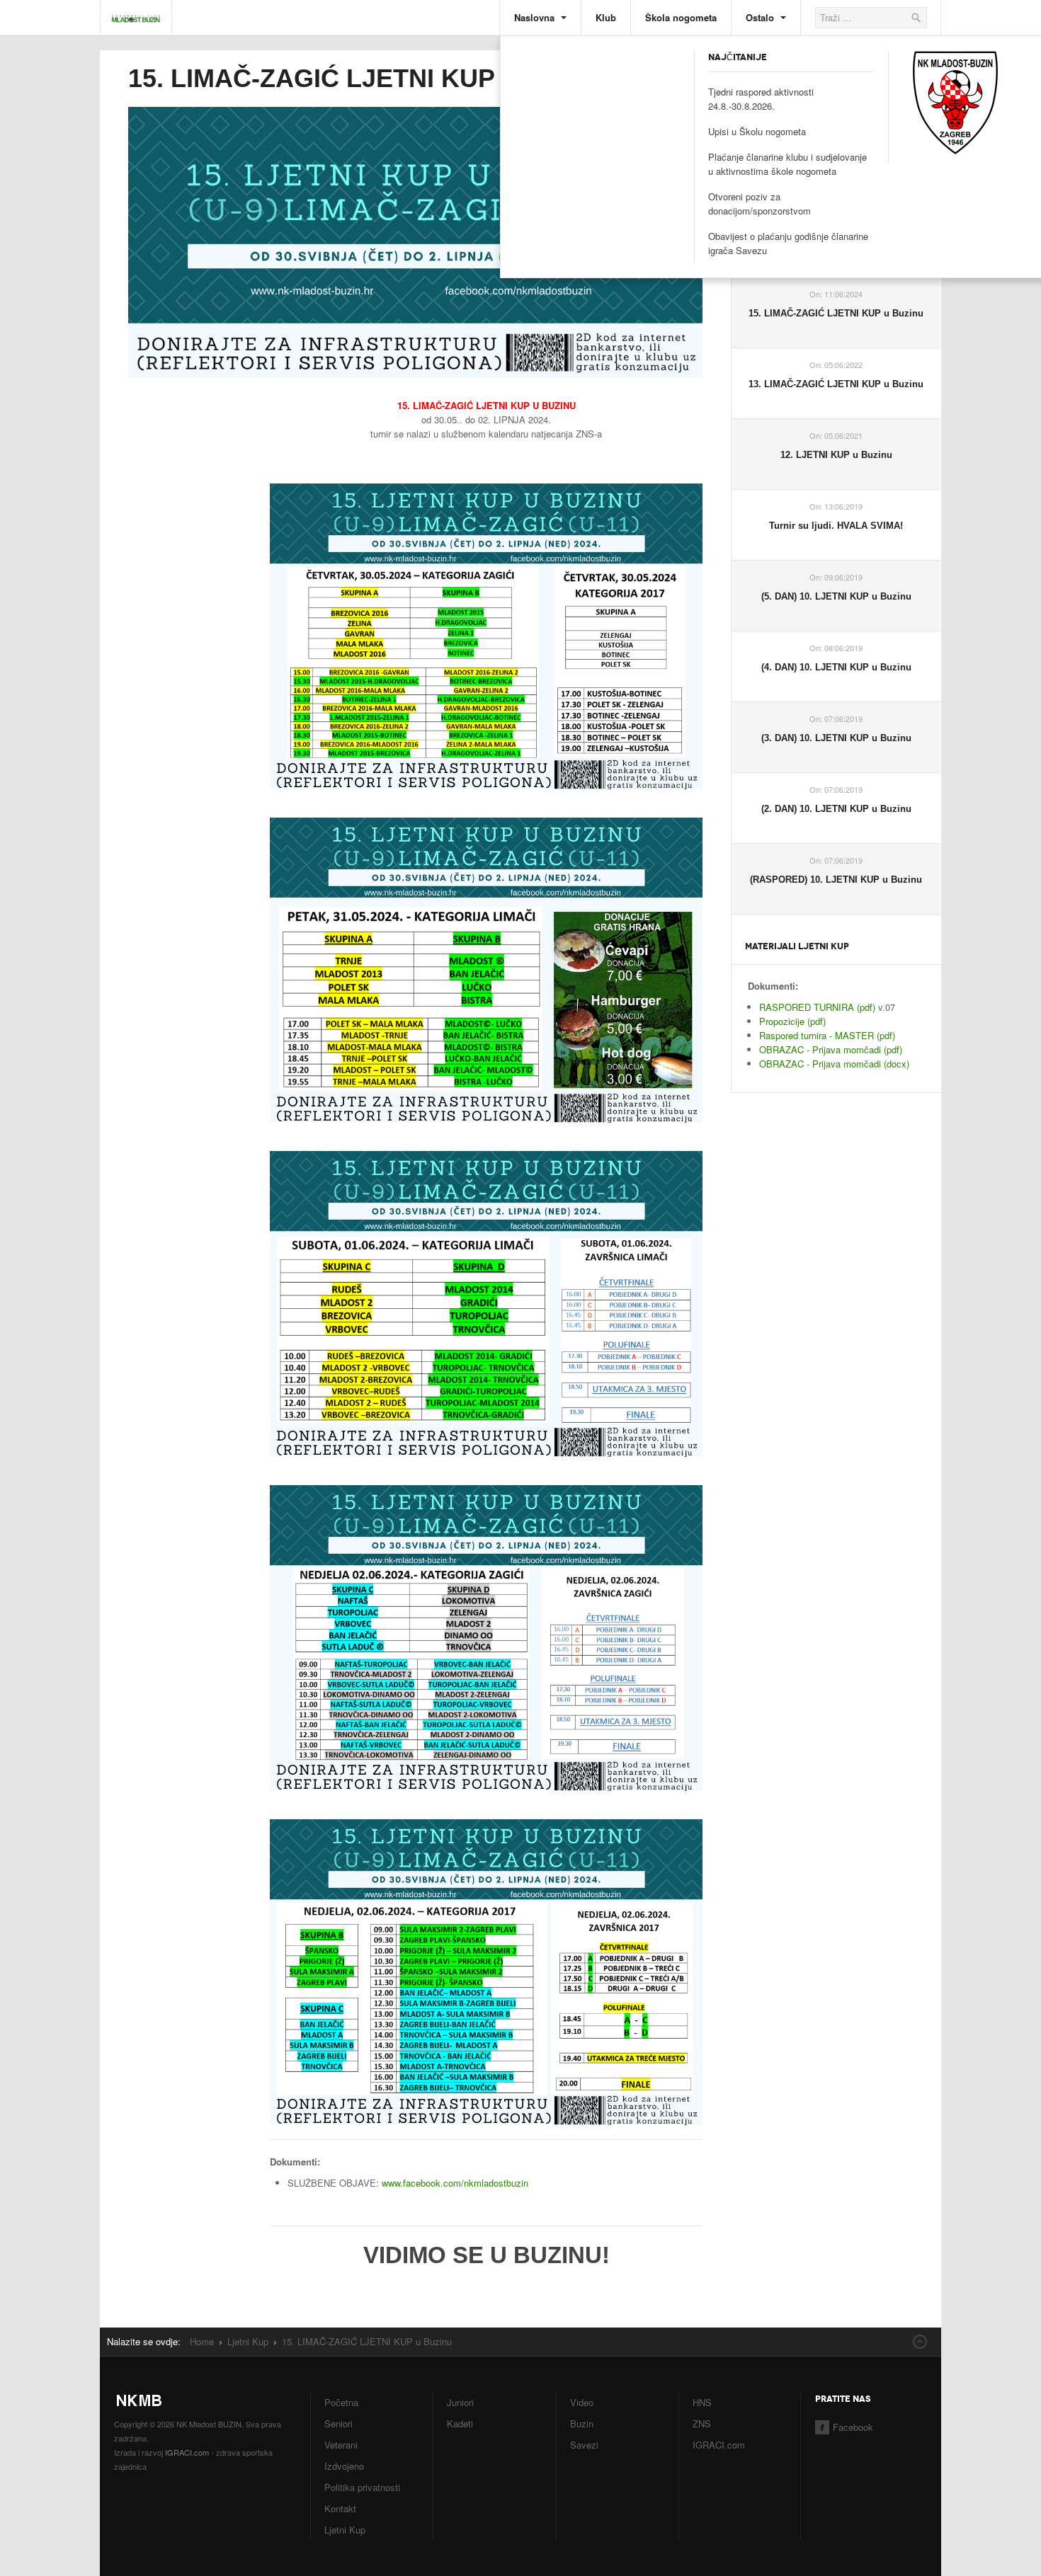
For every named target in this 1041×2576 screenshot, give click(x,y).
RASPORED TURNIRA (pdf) (819, 1007)
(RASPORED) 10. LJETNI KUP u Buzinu (836, 880)
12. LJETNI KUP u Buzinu (836, 455)
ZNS (702, 2423)
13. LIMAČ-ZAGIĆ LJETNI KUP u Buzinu (836, 384)
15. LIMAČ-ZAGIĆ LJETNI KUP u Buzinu (369, 78)
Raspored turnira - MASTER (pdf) (827, 1035)
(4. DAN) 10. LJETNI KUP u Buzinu (836, 667)
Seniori (339, 2423)
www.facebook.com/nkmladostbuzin (455, 2183)
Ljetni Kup (248, 2341)
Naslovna (536, 17)
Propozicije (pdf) (792, 1021)
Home (202, 2341)
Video (582, 2402)
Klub (606, 17)
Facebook (853, 2427)
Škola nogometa (681, 17)
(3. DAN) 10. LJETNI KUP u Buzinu (836, 738)
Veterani (341, 2445)
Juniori (460, 2402)
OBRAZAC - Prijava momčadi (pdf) (831, 1049)
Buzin (582, 2423)
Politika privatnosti (362, 2487)
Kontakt (340, 2508)
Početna (341, 2402)
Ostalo (761, 17)
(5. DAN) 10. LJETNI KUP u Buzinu (836, 596)
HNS (702, 2402)
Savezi (584, 2445)
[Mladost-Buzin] (136, 11)
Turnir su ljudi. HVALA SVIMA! (836, 526)
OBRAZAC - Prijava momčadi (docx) (834, 1064)
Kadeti (460, 2423)
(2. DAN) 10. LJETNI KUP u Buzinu (836, 809)
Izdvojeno (344, 2466)
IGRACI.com (187, 2452)
